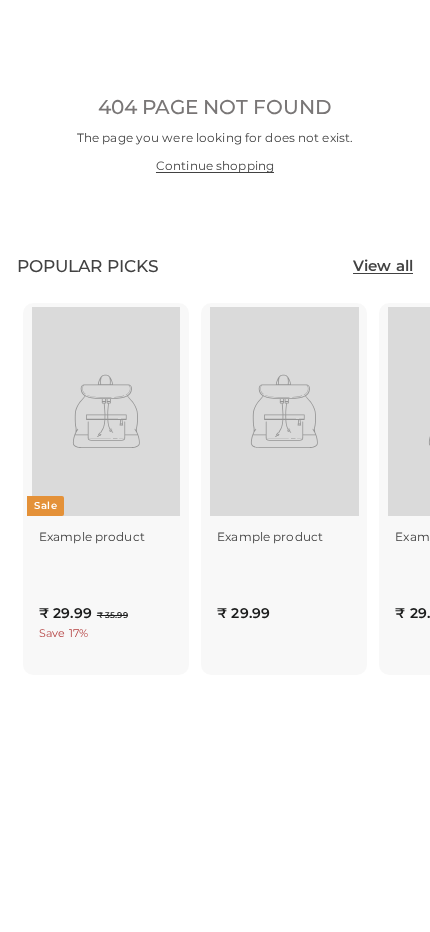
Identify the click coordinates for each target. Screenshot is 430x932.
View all (383, 265)
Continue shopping (215, 165)
